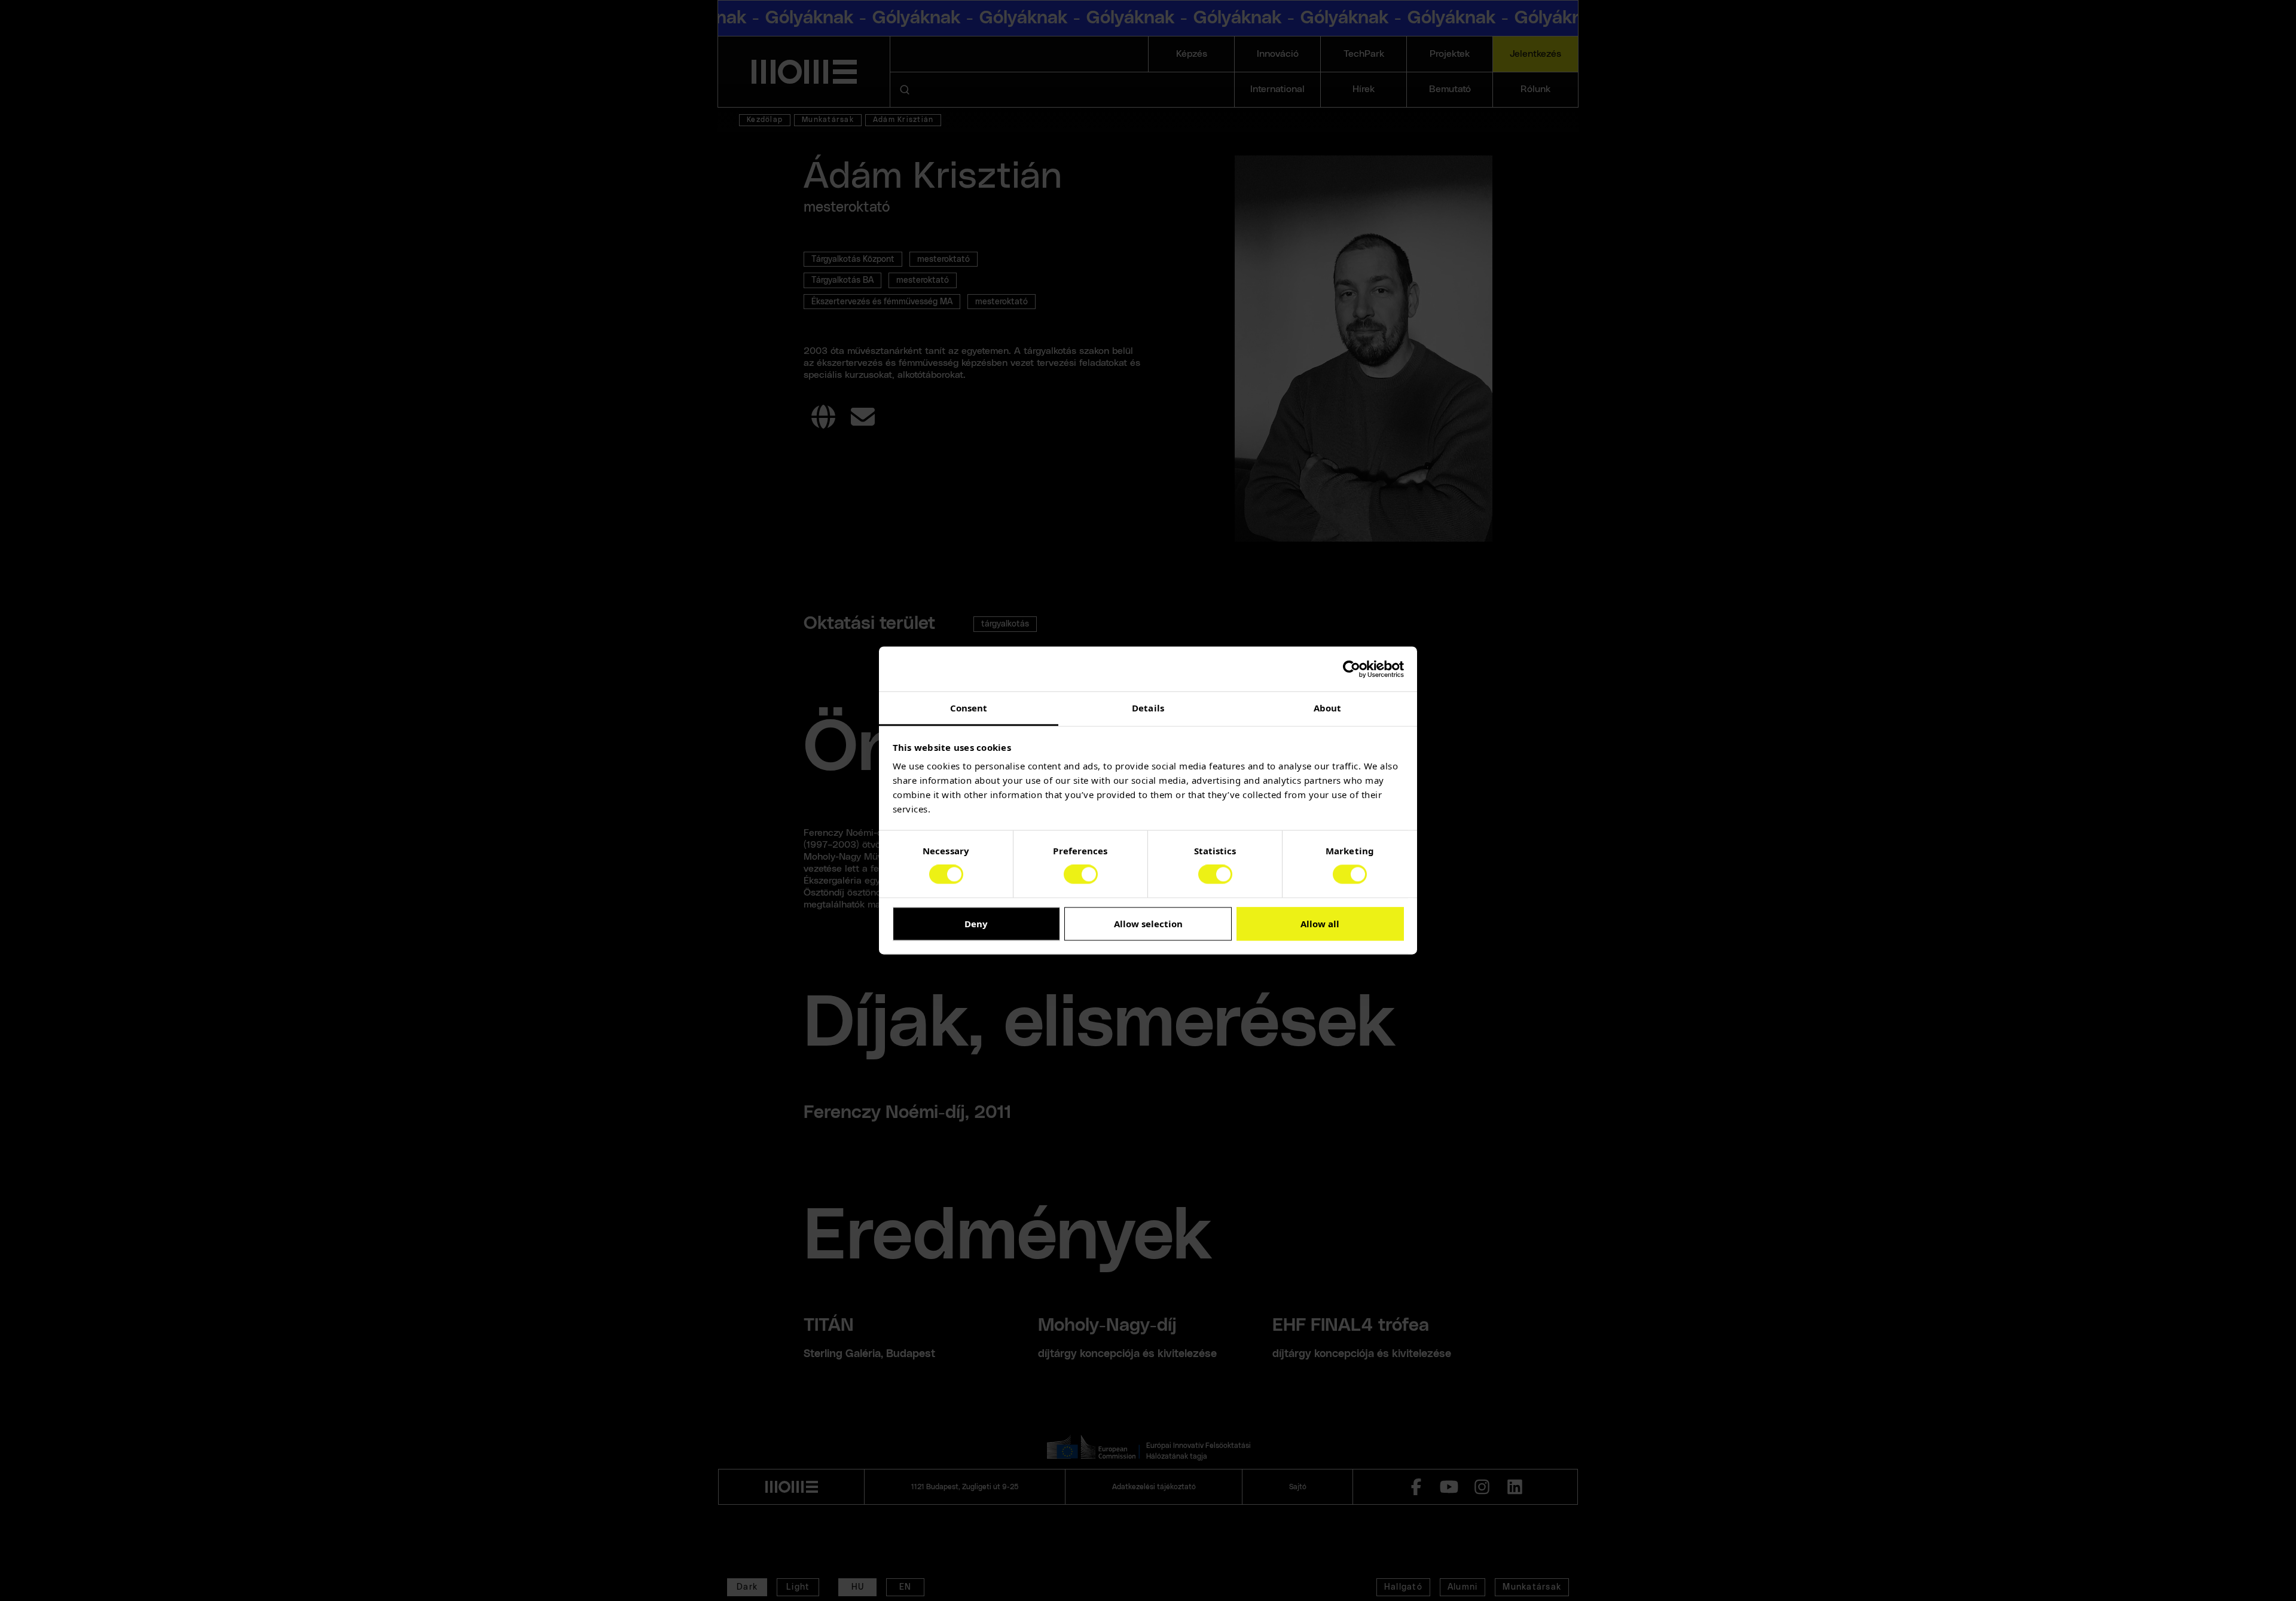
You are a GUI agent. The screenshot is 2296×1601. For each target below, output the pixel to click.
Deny (976, 924)
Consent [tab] (969, 708)
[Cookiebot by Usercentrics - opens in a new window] (1352, 669)
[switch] (1081, 875)
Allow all (1320, 924)
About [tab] (1328, 708)
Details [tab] (1148, 708)
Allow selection (1148, 924)
